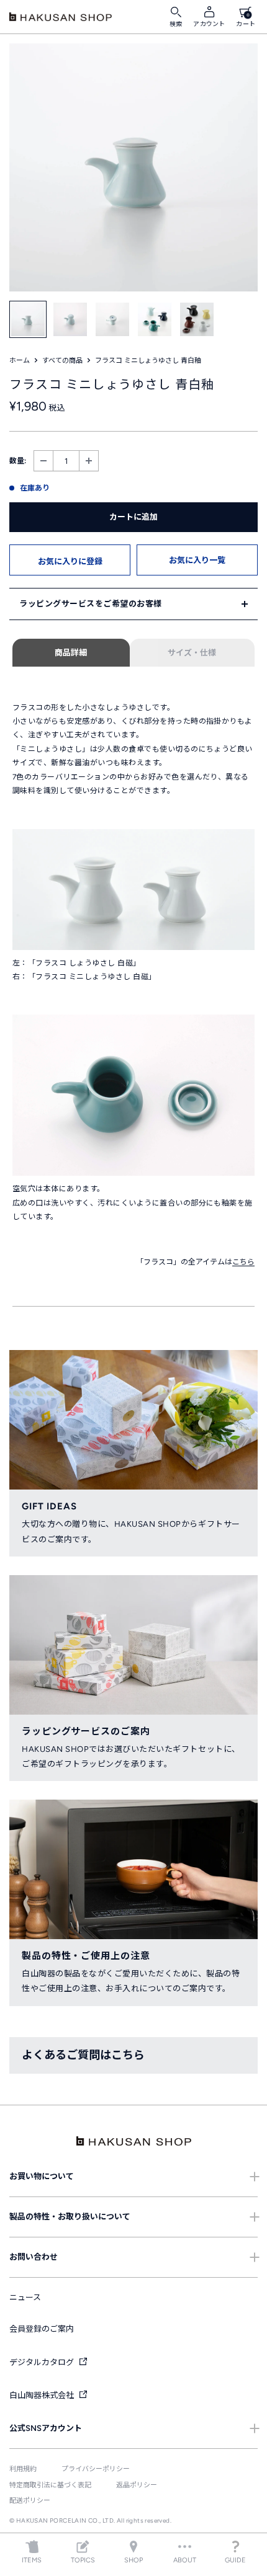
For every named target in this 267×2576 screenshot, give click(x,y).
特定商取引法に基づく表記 (50, 2485)
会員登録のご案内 (42, 2329)
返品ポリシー (137, 2485)
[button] (70, 560)
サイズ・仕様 (192, 653)
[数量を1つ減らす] (43, 461)
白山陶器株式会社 (43, 2395)
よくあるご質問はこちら (83, 2055)
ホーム (20, 361)
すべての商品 (62, 361)
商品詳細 (71, 653)
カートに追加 (133, 517)
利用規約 (23, 2469)
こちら (243, 1262)
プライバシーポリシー (96, 2469)
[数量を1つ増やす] (89, 461)
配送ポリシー (30, 2501)
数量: (18, 461)
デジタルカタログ (43, 2362)
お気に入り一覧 (197, 560)
